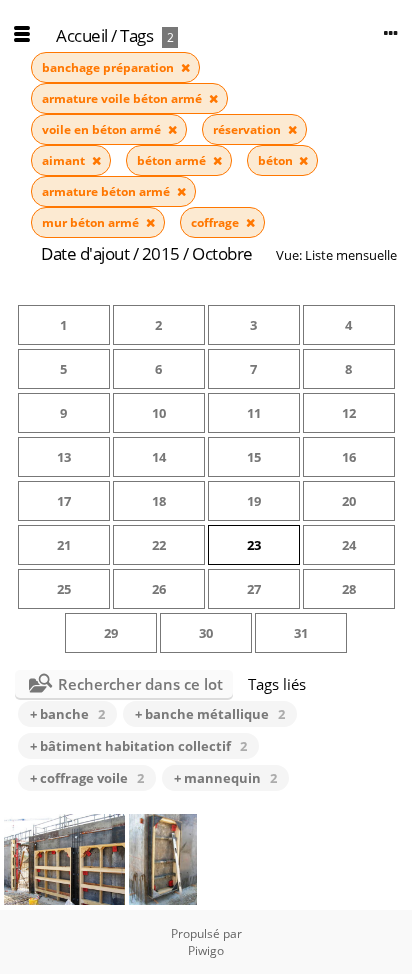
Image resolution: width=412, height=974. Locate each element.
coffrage (216, 222)
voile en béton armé (103, 129)
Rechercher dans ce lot (140, 684)
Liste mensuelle (351, 255)
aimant (65, 160)
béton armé (173, 160)
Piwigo (206, 950)
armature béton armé (107, 191)
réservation (248, 129)
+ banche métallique (210, 714)
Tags (136, 35)
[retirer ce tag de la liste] (185, 67)
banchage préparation (109, 67)
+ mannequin (225, 778)
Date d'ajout (85, 253)
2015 (161, 253)
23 (254, 545)
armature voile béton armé (123, 98)
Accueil (82, 35)
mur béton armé (92, 222)
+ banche (67, 714)
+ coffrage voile (87, 778)
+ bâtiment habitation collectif (138, 746)
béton (277, 160)
